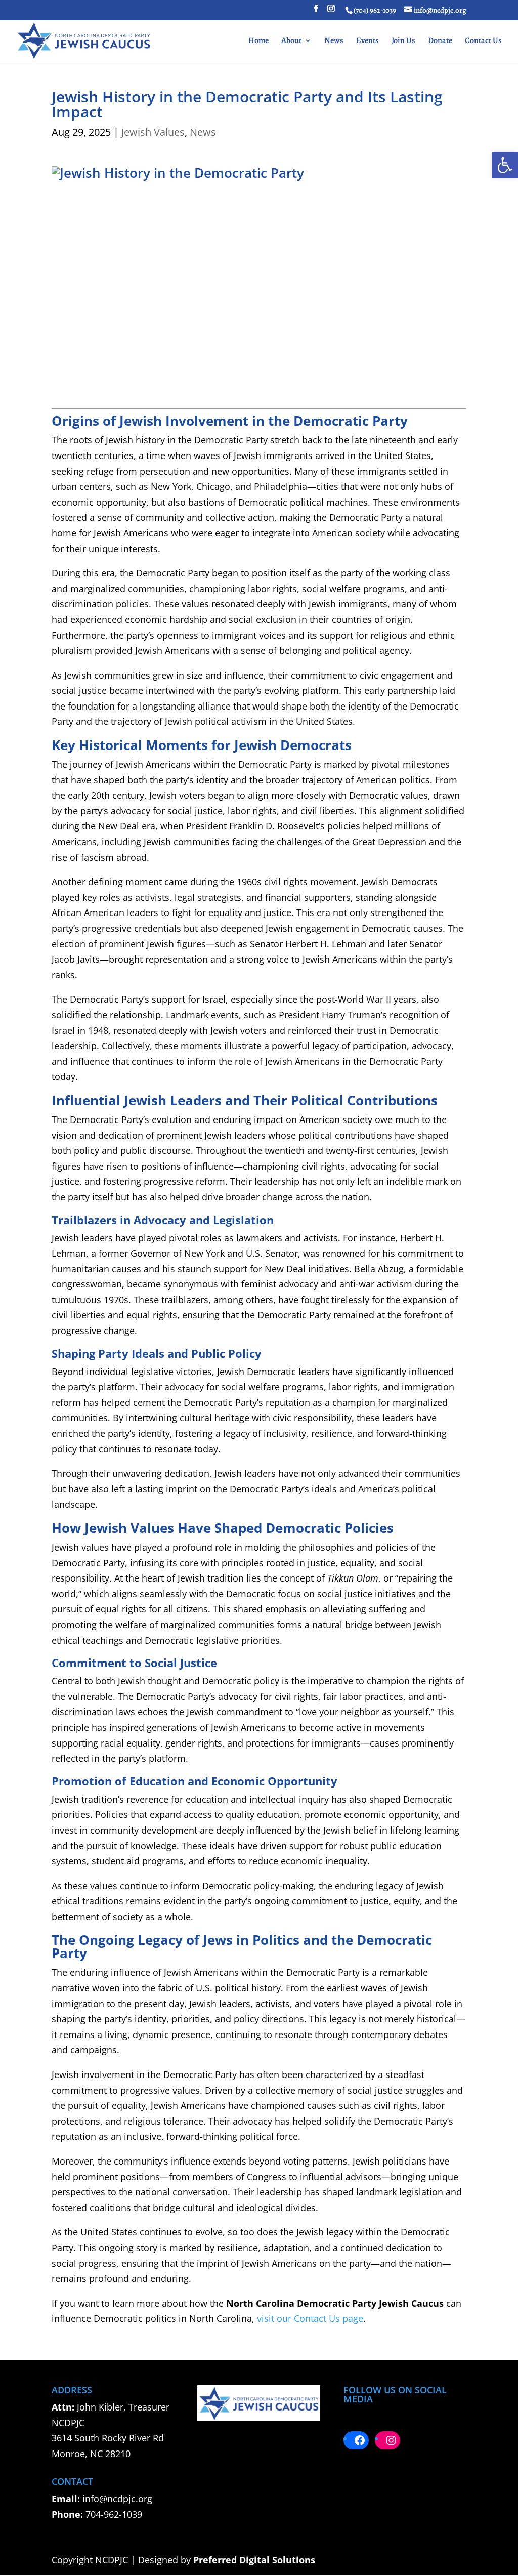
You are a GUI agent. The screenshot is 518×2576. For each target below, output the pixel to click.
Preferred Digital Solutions (254, 2560)
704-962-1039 (114, 2514)
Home (258, 41)
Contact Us (483, 41)
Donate (440, 41)
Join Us (403, 41)
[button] (505, 165)
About (291, 41)
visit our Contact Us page (310, 2318)
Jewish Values (153, 132)
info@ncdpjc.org (117, 2499)
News (334, 41)
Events (368, 41)
